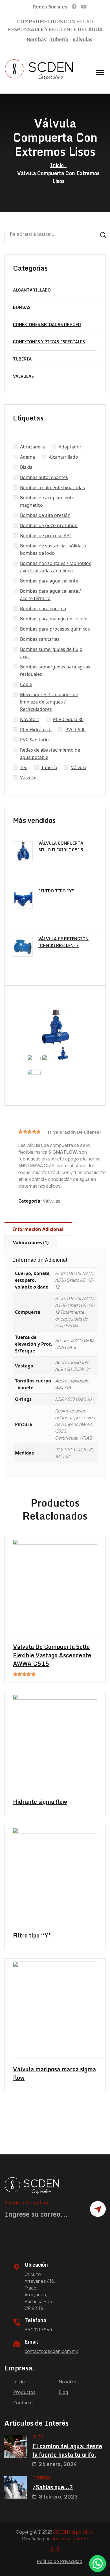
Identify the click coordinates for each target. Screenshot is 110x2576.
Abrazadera (32, 447)
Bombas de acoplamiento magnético (47, 501)
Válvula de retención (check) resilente (63, 942)
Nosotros (69, 2382)
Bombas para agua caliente (49, 581)
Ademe (27, 457)
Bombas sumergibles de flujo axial (51, 653)
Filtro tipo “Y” (56, 891)
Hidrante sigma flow (40, 1802)
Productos (24, 2392)
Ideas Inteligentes (69, 2539)
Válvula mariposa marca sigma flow (54, 2074)
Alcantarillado (32, 290)
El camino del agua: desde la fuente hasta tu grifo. (67, 2450)
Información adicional (38, 1229)
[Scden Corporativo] (39, 70)
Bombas (36, 39)
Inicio (58, 165)
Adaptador (70, 447)
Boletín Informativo (26, 2203)
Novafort (30, 719)
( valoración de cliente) (74, 1132)
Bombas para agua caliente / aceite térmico (50, 595)
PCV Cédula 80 (68, 719)
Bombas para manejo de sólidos (54, 619)
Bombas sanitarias (40, 639)
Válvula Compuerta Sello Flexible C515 (61, 846)
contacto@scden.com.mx (51, 2351)
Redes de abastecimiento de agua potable (50, 754)
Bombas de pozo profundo (49, 525)
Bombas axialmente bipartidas (52, 487)
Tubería (59, 39)
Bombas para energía (43, 609)
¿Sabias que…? (53, 2487)
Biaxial (27, 467)
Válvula (79, 767)
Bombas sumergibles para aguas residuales (55, 670)
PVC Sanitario (34, 740)
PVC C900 (75, 730)
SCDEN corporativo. (74, 2532)
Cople (26, 684)
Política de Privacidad (60, 2561)
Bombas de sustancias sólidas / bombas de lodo (53, 549)
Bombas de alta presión (45, 515)
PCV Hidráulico (36, 730)
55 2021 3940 (38, 2330)
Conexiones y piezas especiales (49, 342)
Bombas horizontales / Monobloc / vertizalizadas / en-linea (56, 567)
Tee (24, 767)
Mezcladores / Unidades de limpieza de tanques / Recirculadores (49, 702)
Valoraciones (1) (31, 1242)
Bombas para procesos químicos (55, 629)
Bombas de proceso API (45, 536)
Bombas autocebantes (44, 477)
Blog (63, 2392)
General (42, 2478)
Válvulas (82, 39)
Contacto (23, 2403)
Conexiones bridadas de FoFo (47, 324)
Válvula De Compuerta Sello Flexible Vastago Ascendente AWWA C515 (52, 1655)
